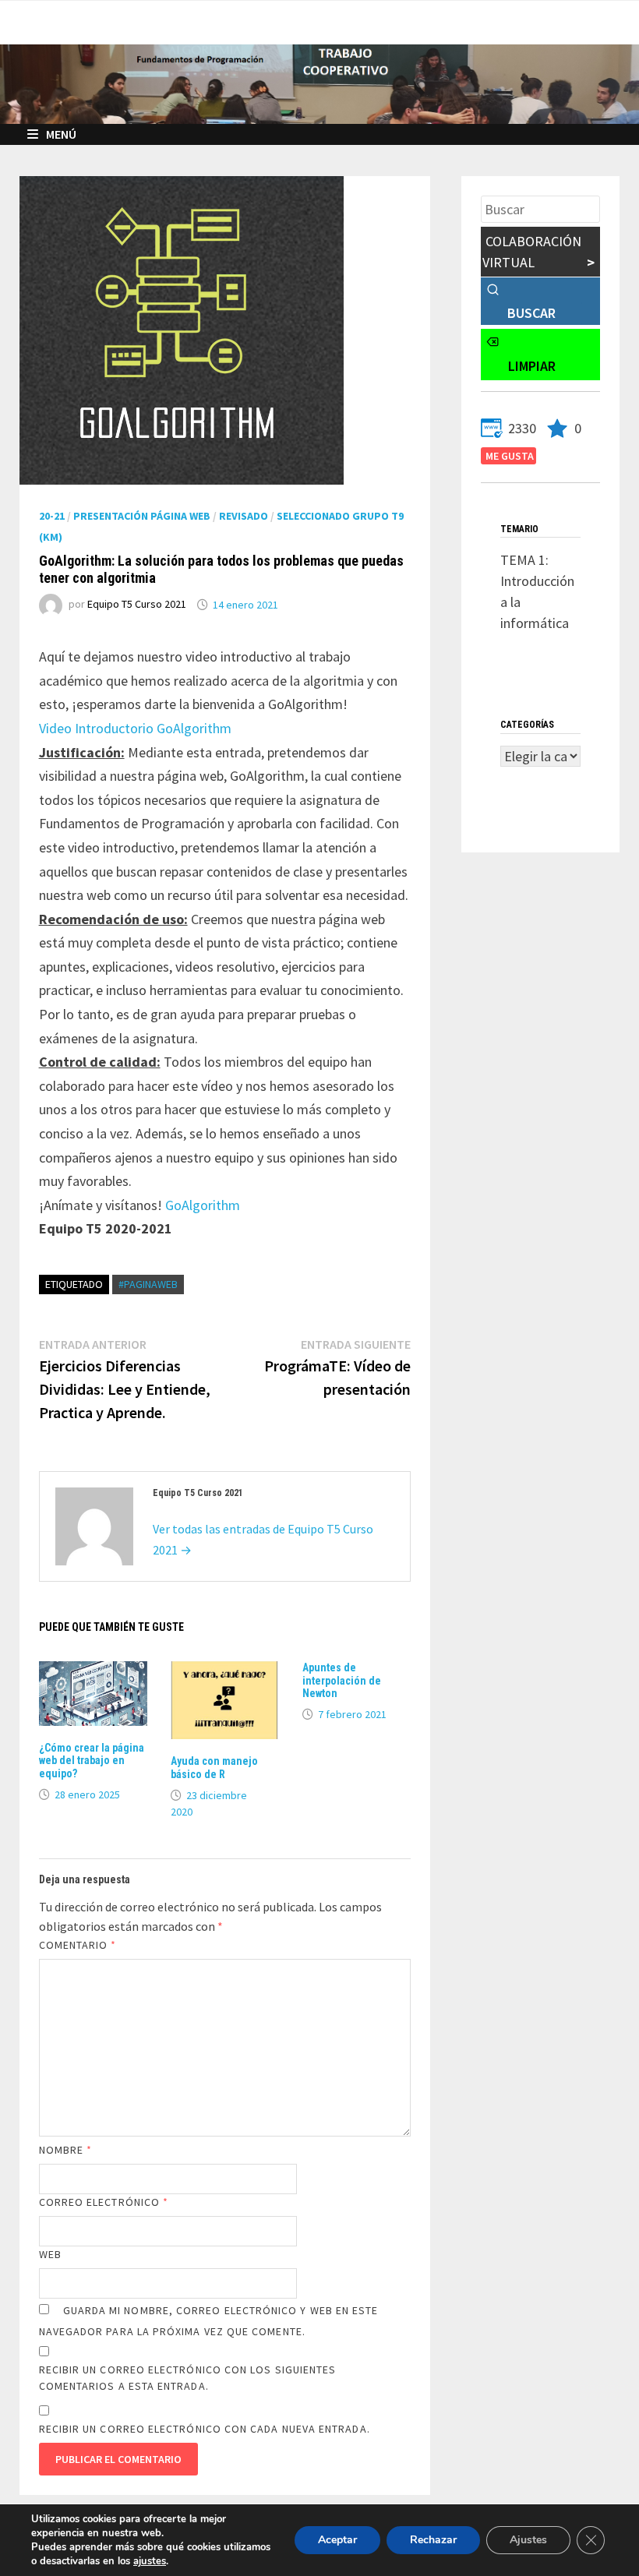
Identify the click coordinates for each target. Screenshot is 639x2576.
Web (50, 2254)
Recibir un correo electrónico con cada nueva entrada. (205, 2429)
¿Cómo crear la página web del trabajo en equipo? (92, 1761)
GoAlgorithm (203, 1205)
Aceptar (337, 2540)
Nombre (66, 2150)
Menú (61, 134)
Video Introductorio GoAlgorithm (135, 728)
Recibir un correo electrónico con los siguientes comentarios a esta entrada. (188, 2378)
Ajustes (528, 2540)
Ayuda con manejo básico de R (214, 1768)
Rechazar (433, 2540)
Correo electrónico (104, 2202)
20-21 (52, 516)
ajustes (150, 2561)
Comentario (78, 1945)
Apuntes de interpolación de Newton (342, 1681)
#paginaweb (148, 1284)
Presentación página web (142, 516)
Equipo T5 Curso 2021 (137, 605)
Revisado (244, 516)
